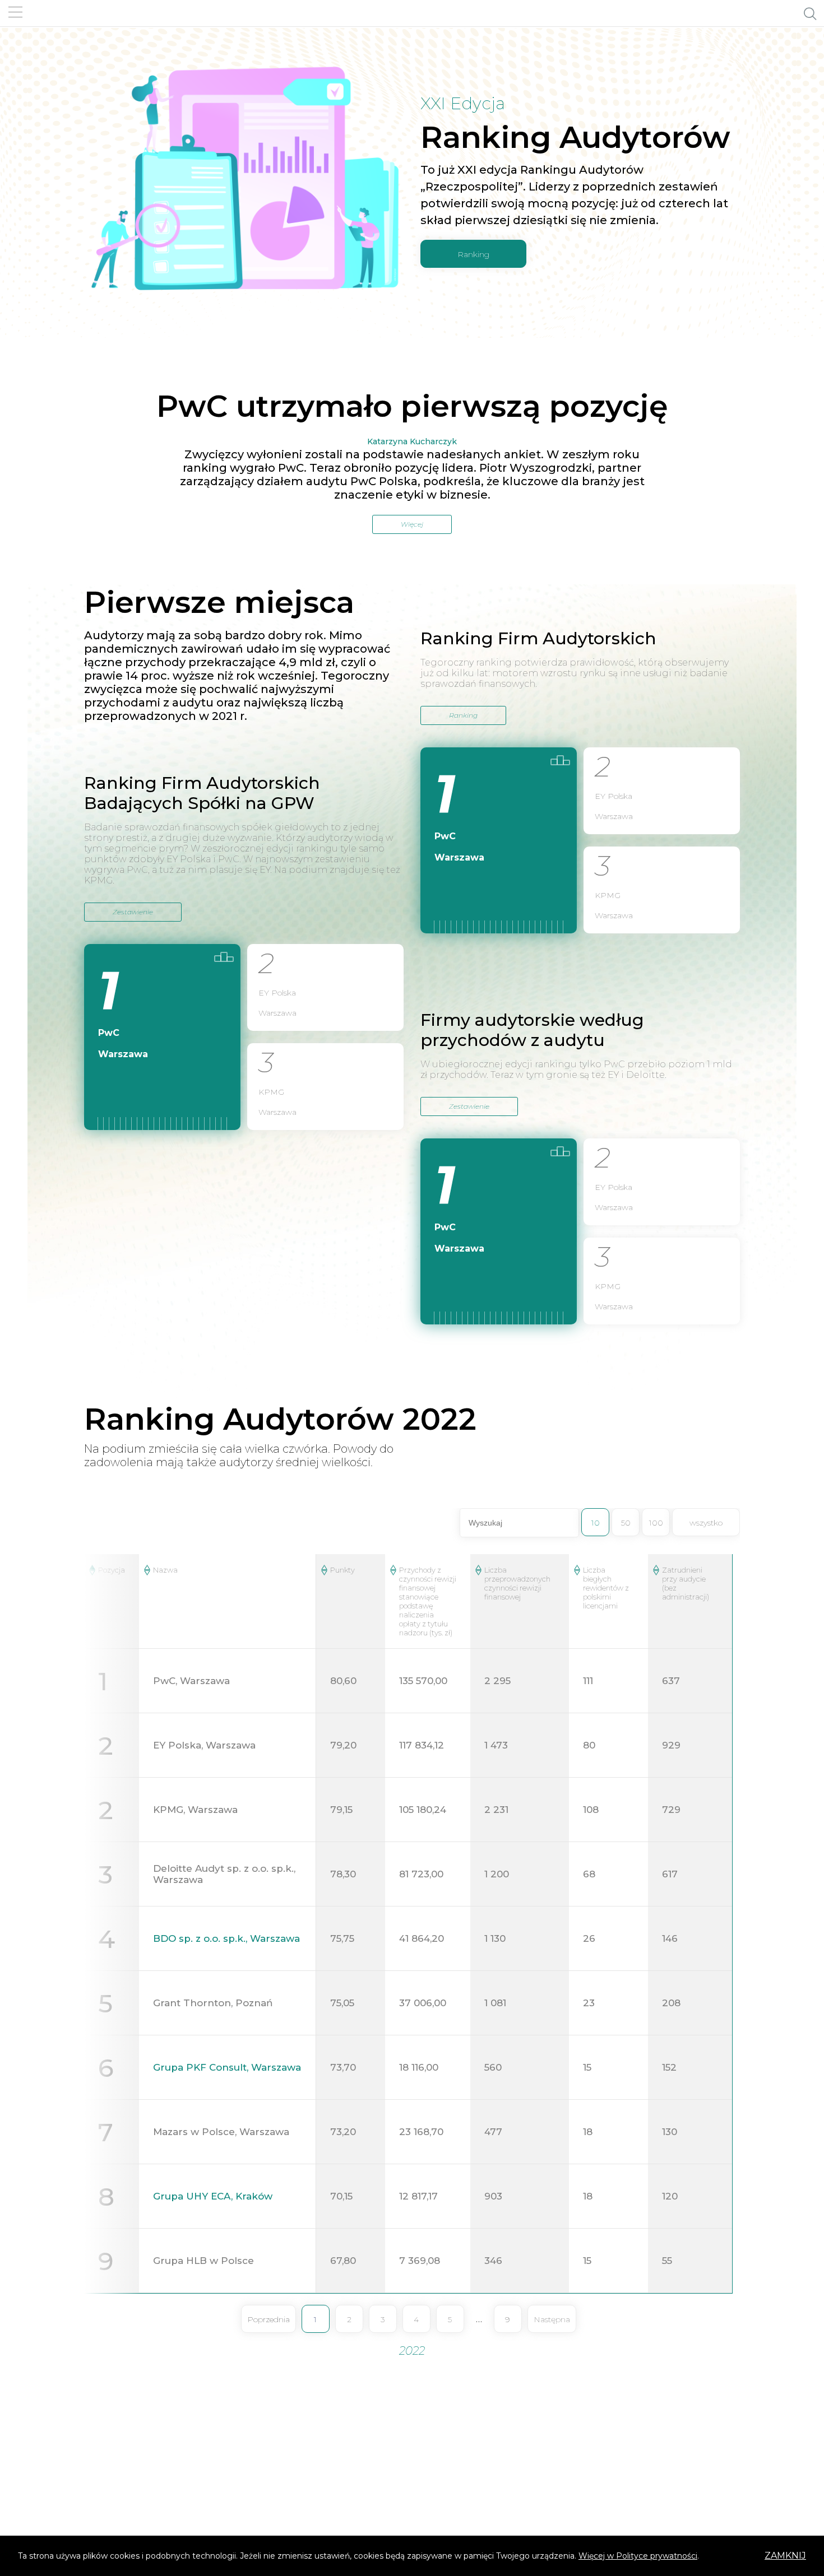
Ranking (473, 254)
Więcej (412, 524)
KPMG (271, 1092)
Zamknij (785, 2556)
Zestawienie (133, 912)
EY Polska (277, 993)
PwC (109, 1033)
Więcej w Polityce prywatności (638, 2556)
